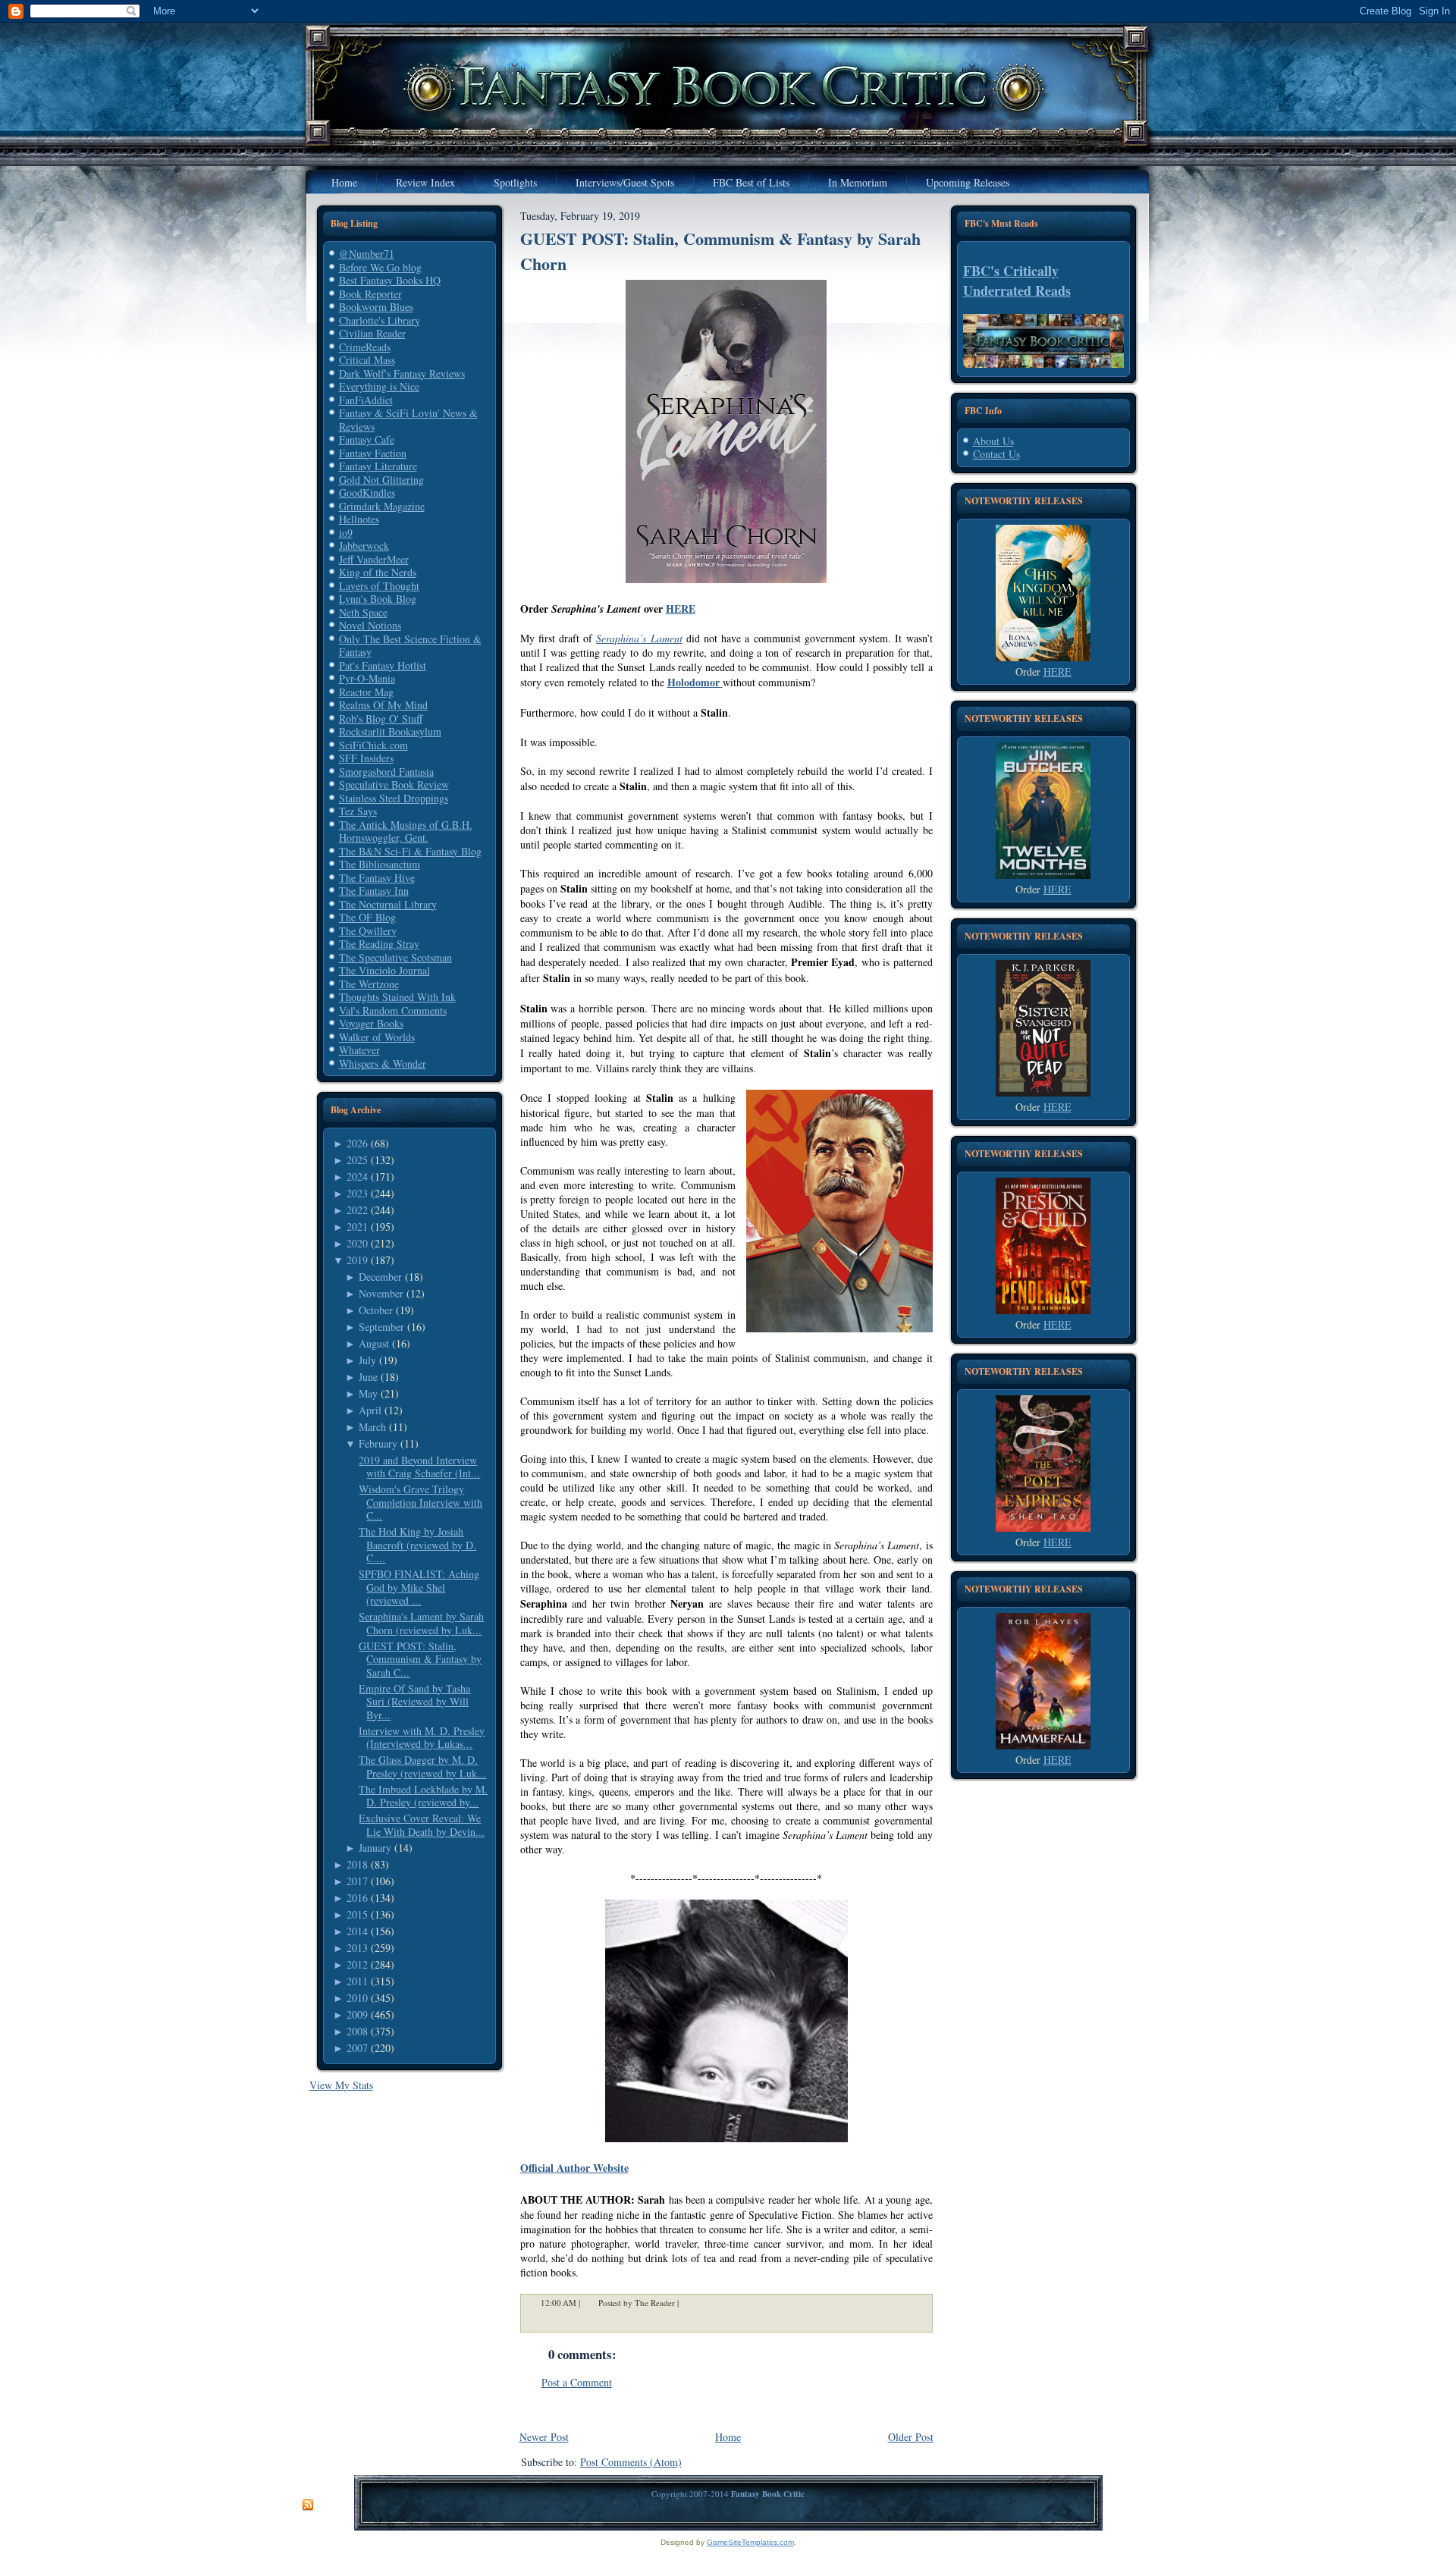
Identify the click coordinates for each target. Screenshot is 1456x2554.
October (376, 1310)
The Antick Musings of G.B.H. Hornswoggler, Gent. (406, 831)
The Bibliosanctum (380, 864)
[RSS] (308, 2505)
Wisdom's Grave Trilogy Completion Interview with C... (420, 1502)
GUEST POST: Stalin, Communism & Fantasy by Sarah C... (420, 1659)
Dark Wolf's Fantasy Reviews (402, 373)
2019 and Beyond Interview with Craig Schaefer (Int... (419, 1467)
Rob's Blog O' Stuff (381, 719)
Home (728, 2437)
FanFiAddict (366, 400)
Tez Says (358, 811)
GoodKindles (367, 493)
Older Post (911, 2437)
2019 (357, 1260)
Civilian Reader (372, 333)
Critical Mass (367, 360)
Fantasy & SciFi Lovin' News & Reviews (408, 420)
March (372, 1427)
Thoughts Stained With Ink (397, 997)
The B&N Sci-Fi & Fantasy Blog (410, 851)
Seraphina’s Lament (639, 638)
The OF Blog (367, 917)
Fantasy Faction (373, 453)
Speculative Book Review (394, 784)
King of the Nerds (378, 572)
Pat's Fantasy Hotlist (383, 665)
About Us (993, 441)
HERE (681, 609)
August (374, 1343)
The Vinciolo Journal (384, 970)
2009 (357, 2014)
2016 (357, 1898)
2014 (357, 1931)
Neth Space (363, 612)
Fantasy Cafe (367, 439)
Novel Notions (370, 625)
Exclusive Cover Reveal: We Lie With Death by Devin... (422, 1825)
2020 (357, 1243)
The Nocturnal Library (388, 904)
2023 (357, 1193)
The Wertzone (369, 984)
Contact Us (996, 454)
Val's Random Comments (393, 1010)
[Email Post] (689, 2303)
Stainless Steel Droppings (394, 798)
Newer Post (544, 2437)
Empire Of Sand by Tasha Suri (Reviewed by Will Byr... (414, 1702)
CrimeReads (365, 347)
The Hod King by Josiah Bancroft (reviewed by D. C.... (417, 1545)
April (370, 1410)
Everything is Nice (379, 386)
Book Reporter (370, 294)
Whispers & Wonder (383, 1064)
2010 (357, 1998)
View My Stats (341, 2085)
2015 (357, 1914)
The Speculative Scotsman (395, 957)
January (375, 1848)
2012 (357, 1964)
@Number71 (367, 254)
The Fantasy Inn (374, 891)
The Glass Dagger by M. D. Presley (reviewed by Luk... (422, 1766)
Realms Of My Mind (383, 705)
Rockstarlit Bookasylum (390, 731)
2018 (357, 1864)
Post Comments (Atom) (631, 2462)
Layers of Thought (379, 586)
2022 (357, 1210)
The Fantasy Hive (377, 878)
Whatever (359, 1050)
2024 (357, 1177)
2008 (357, 2031)
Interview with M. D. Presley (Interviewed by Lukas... (422, 1738)
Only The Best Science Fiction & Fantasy (410, 646)
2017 (357, 1881)
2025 (357, 1160)
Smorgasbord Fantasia (386, 772)
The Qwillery (368, 931)
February (378, 1443)
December (380, 1277)
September (381, 1327)
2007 (357, 2048)
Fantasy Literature (378, 466)
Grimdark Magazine (382, 506)
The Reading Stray (379, 944)
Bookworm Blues (376, 307)
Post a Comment (577, 2382)
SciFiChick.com (373, 745)
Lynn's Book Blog (378, 599)
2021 (357, 1227)
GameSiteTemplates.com (750, 2542)
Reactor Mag (366, 692)
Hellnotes (359, 519)
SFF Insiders (366, 758)
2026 (357, 1143)
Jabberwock (364, 546)
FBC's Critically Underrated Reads (1017, 281)
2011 (357, 1981)
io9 (346, 533)
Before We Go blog (380, 267)
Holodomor (695, 682)
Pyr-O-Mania (367, 678)
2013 (357, 1948)
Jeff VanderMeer (374, 559)
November (381, 1293)
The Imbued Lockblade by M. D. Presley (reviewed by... (423, 1796)
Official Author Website (574, 2168)
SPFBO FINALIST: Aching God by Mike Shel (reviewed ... (419, 1587)
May (368, 1393)
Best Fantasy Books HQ (390, 280)
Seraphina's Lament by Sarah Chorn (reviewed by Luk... (421, 1623)
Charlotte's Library (380, 320)
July (367, 1360)
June (368, 1377)
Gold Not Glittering (381, 480)
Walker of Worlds (377, 1037)
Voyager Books (371, 1023)
